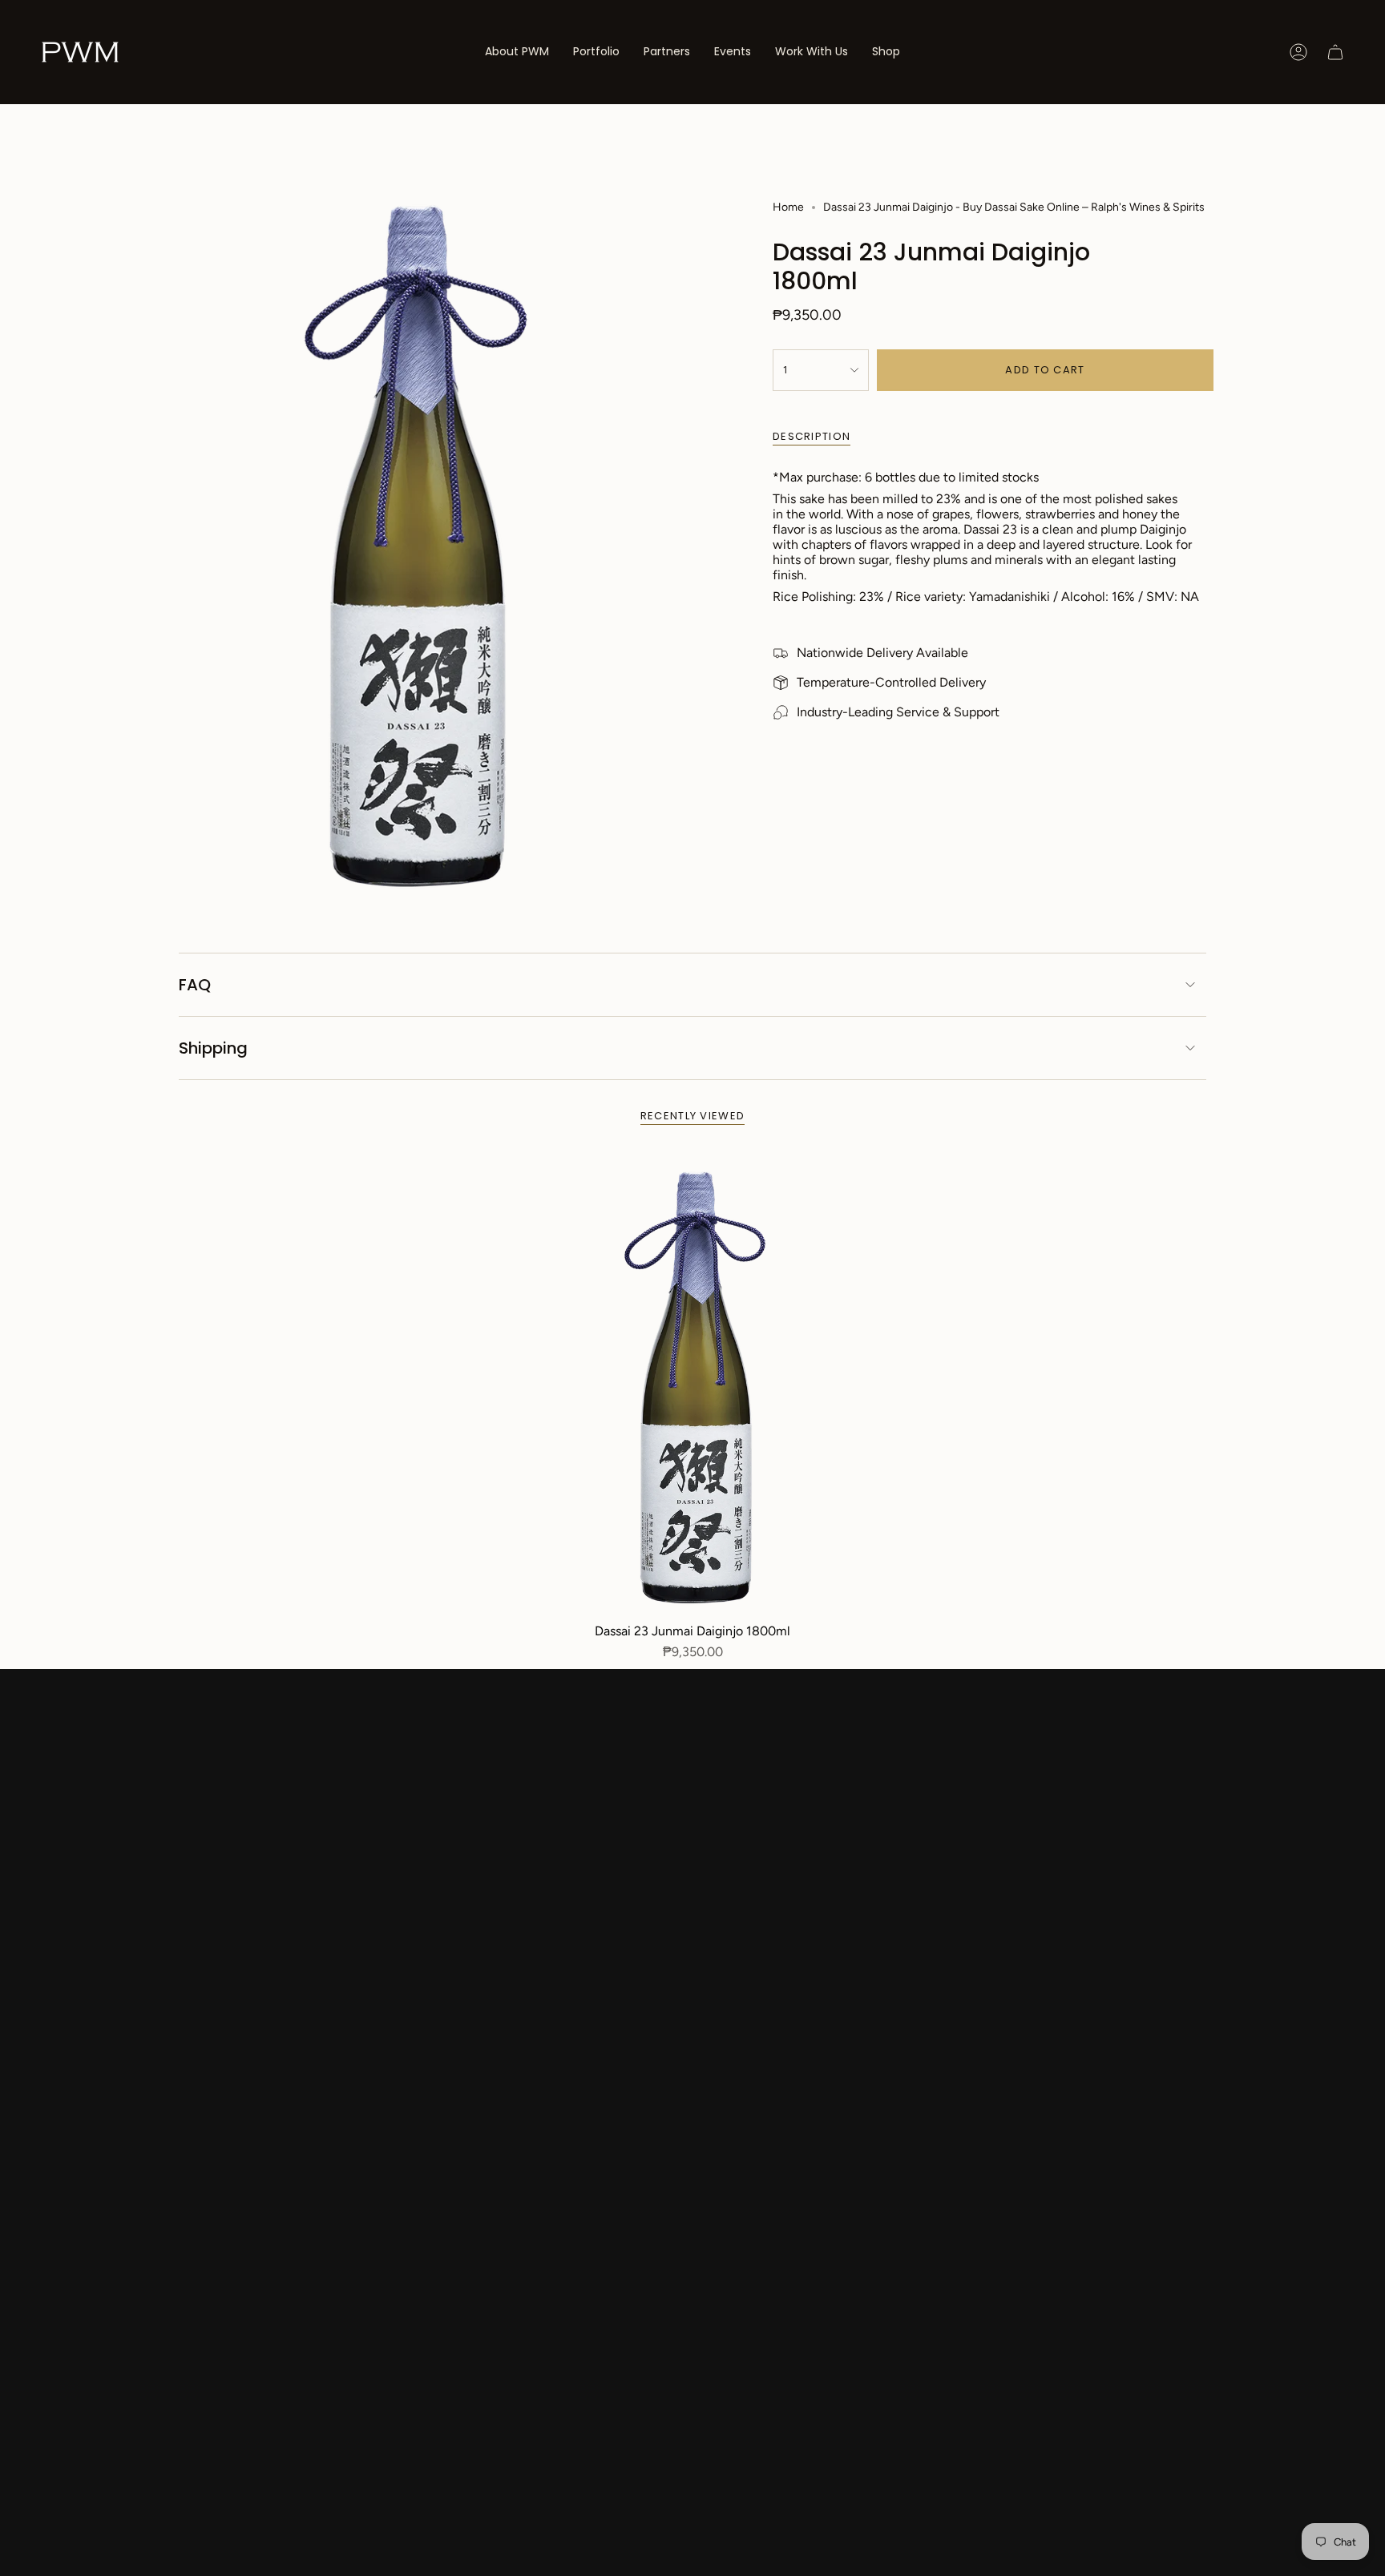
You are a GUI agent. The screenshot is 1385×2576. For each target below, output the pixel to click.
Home (788, 207)
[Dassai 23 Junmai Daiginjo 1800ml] (693, 1384)
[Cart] (1335, 52)
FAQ (195, 985)
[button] (596, 52)
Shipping (213, 1048)
